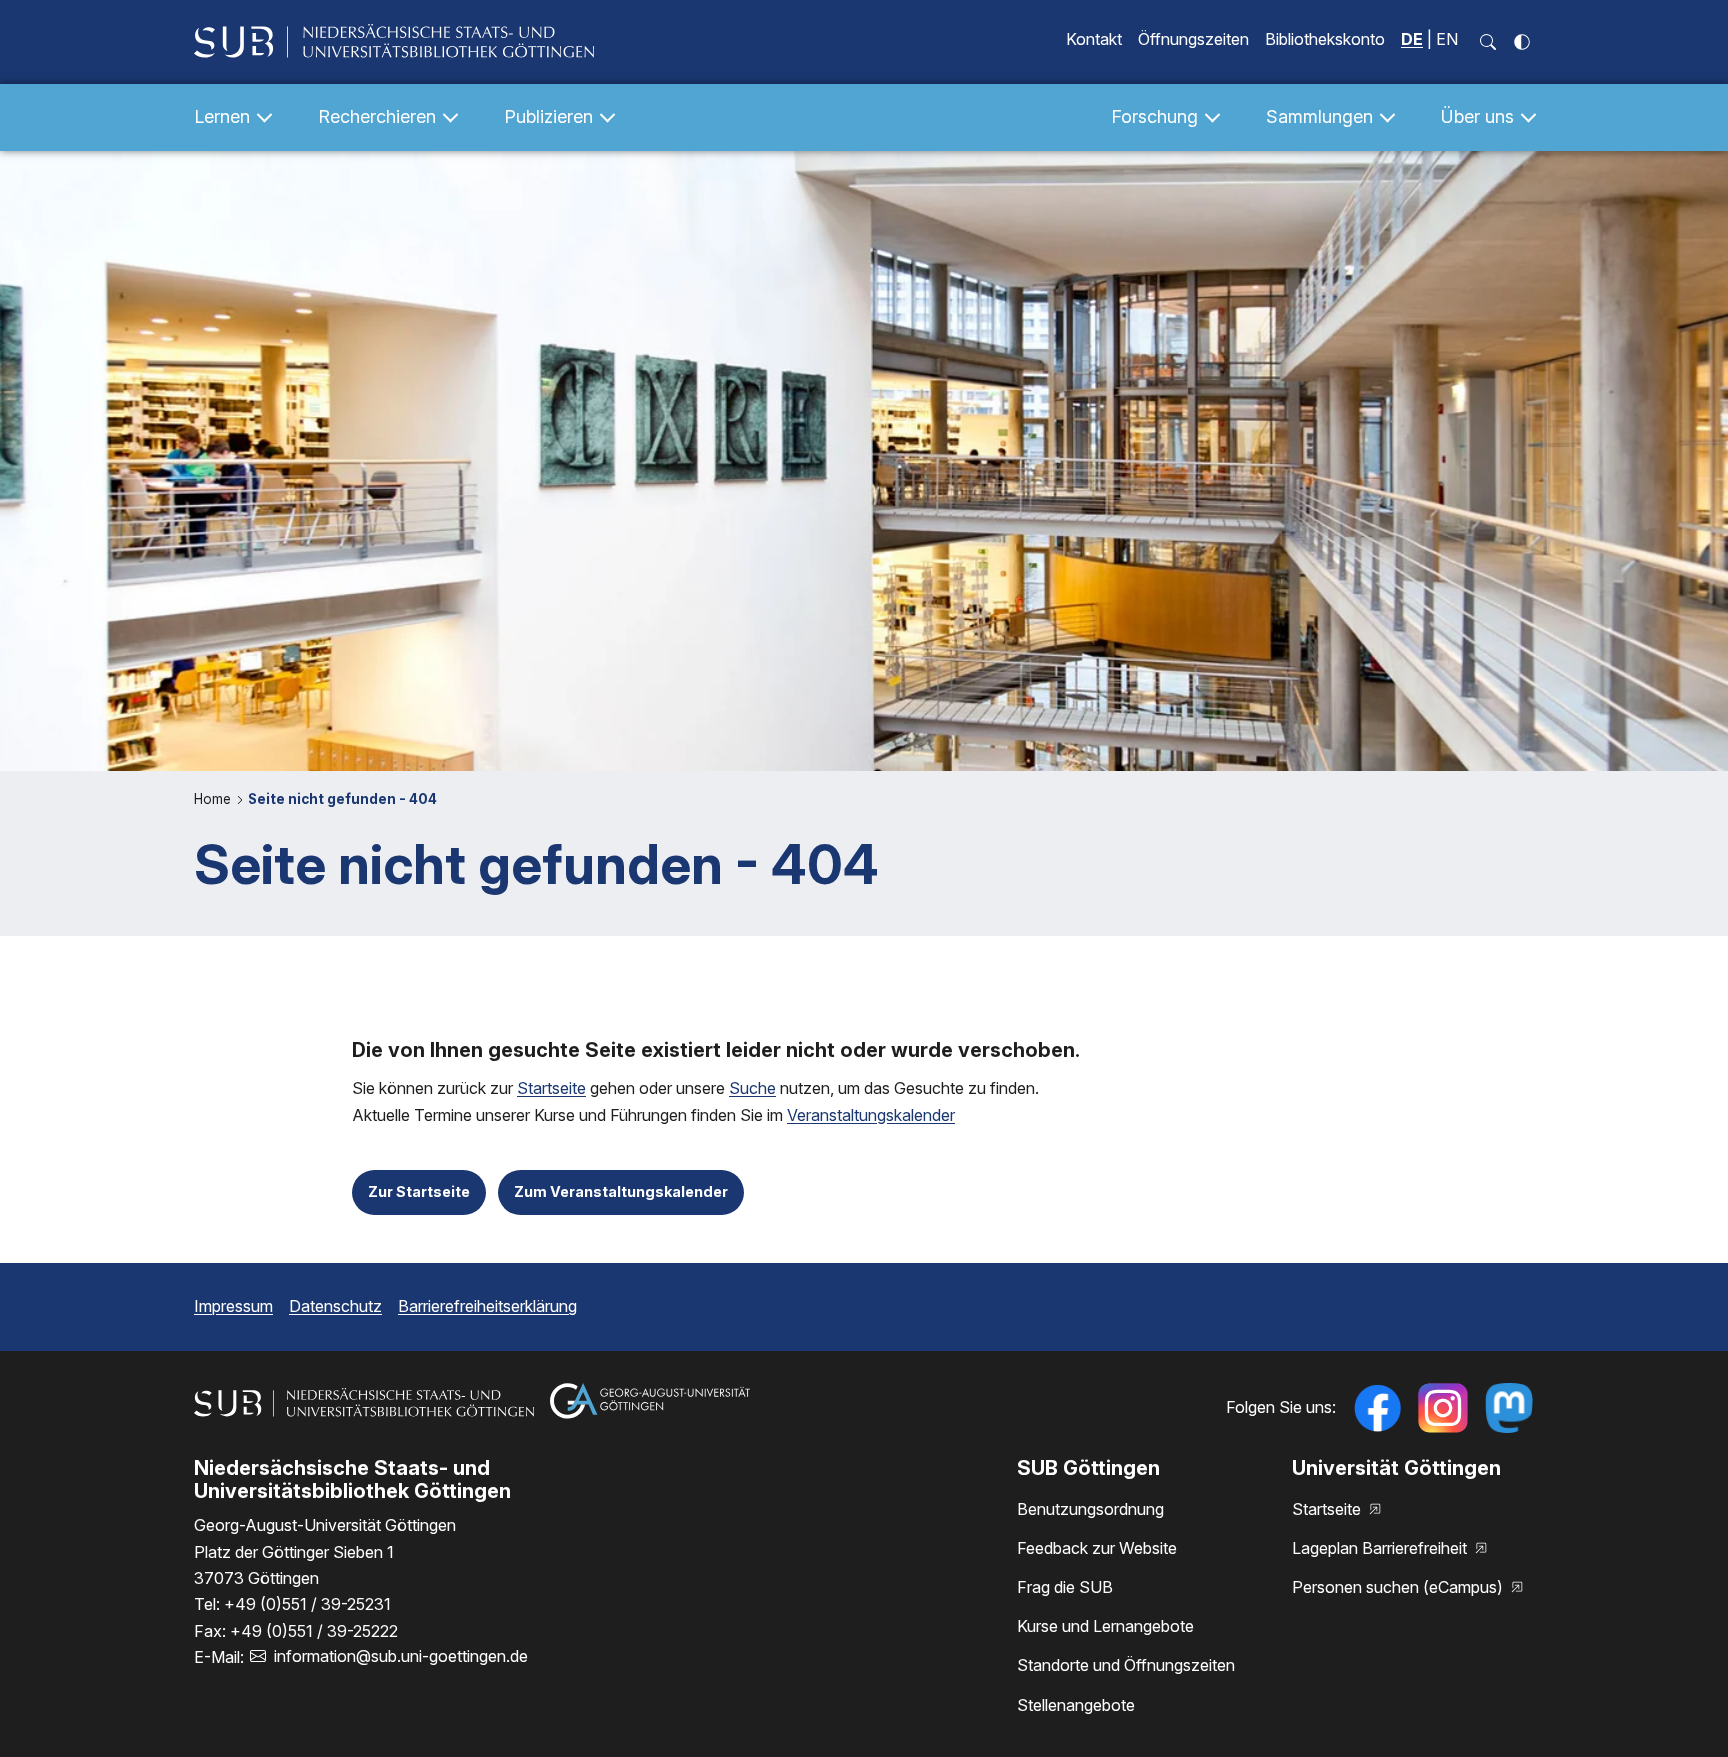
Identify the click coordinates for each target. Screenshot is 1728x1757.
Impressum (233, 1306)
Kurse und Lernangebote (1105, 1626)
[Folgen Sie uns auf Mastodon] (1509, 1408)
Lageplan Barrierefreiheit (1381, 1548)
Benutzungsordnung (1090, 1509)
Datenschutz (335, 1306)
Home (214, 799)
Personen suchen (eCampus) (1399, 1587)
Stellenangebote (1076, 1705)
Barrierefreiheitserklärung (487, 1306)
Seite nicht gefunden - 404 (342, 799)
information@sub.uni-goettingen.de (401, 1656)
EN (1447, 39)
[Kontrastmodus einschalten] (1522, 42)
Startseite (551, 1088)
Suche (752, 1088)
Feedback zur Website (1097, 1548)
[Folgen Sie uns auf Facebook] (1377, 1408)
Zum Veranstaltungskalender (621, 1191)
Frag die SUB (1065, 1587)
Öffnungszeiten (1193, 39)
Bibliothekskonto (1325, 39)
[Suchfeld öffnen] (1488, 42)
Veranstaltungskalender (871, 1115)
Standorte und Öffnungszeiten (1126, 1665)
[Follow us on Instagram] (1443, 1408)
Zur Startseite (419, 1191)
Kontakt (1094, 39)
